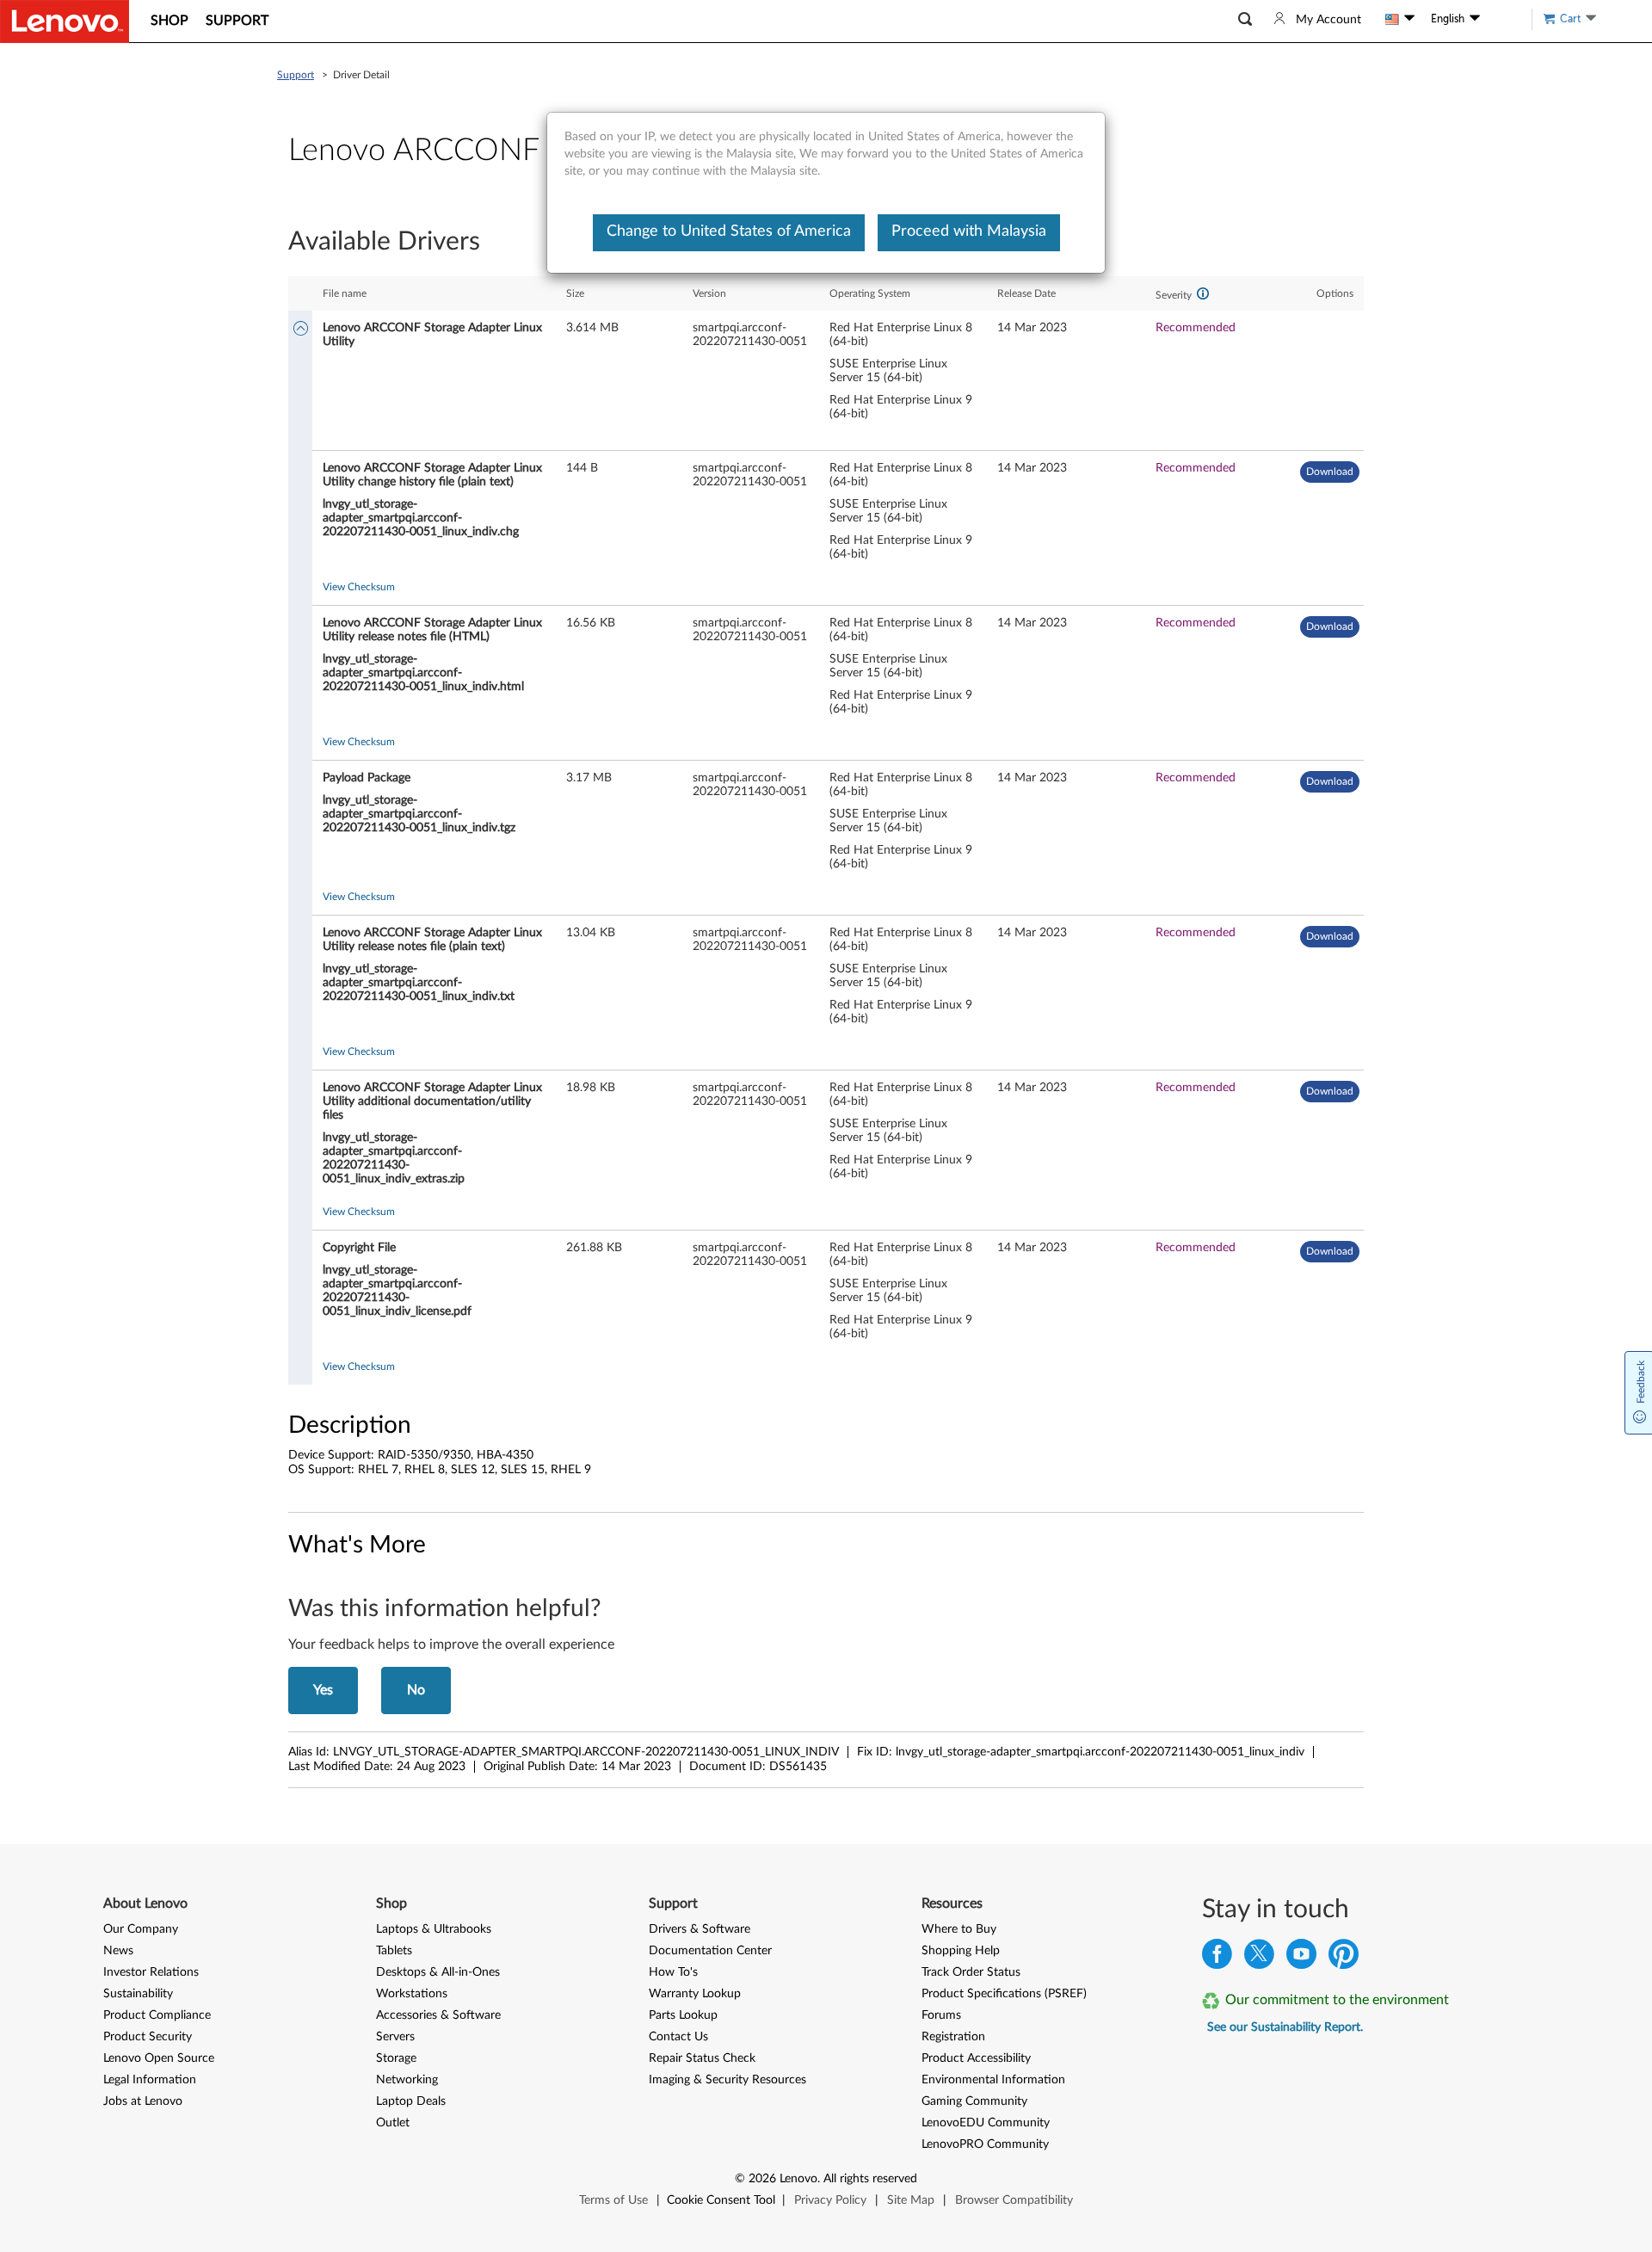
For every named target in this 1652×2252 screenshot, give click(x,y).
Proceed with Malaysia (969, 231)
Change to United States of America (729, 231)
